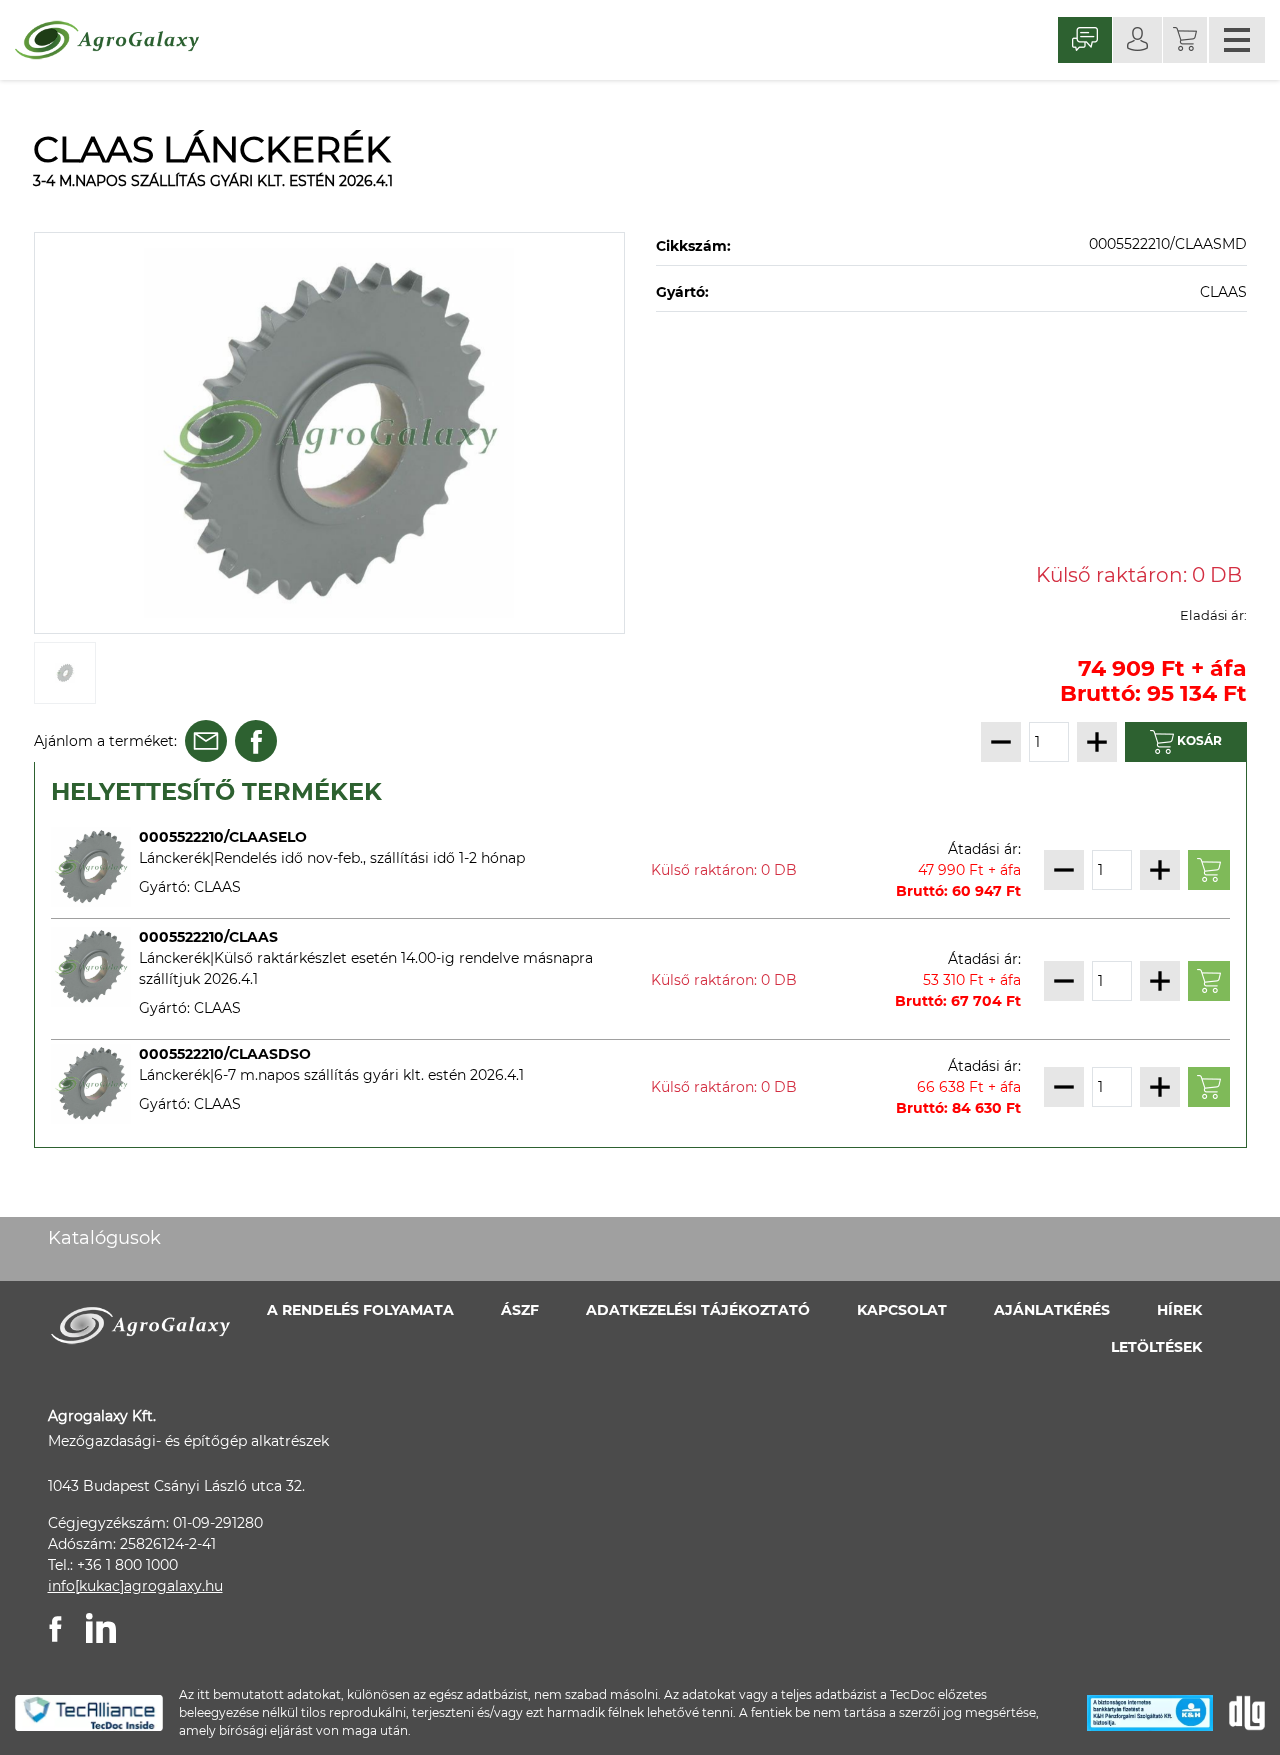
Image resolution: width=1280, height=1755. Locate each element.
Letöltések (1156, 1347)
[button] (1185, 40)
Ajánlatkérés (1052, 1310)
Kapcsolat (902, 1310)
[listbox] (330, 433)
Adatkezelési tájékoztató (698, 1310)
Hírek (1179, 1310)
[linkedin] (101, 1628)
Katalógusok (104, 1238)
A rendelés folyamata (360, 1310)
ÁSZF (520, 1310)
